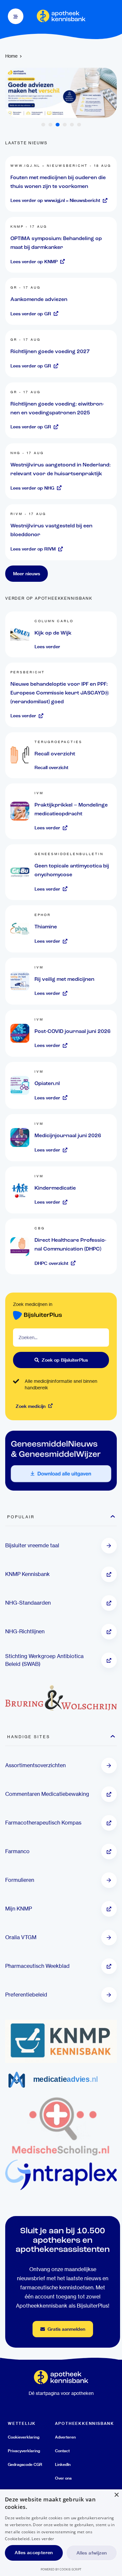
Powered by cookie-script (61, 2569)
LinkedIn (63, 2464)
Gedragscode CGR (25, 2464)
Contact (62, 2451)
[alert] (61, 2533)
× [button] (116, 2495)
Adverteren (65, 2437)
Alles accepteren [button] (34, 2553)
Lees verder (43, 2539)
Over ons (63, 2478)
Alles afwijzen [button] (92, 2553)
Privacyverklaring (24, 2451)
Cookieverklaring (24, 2437)
